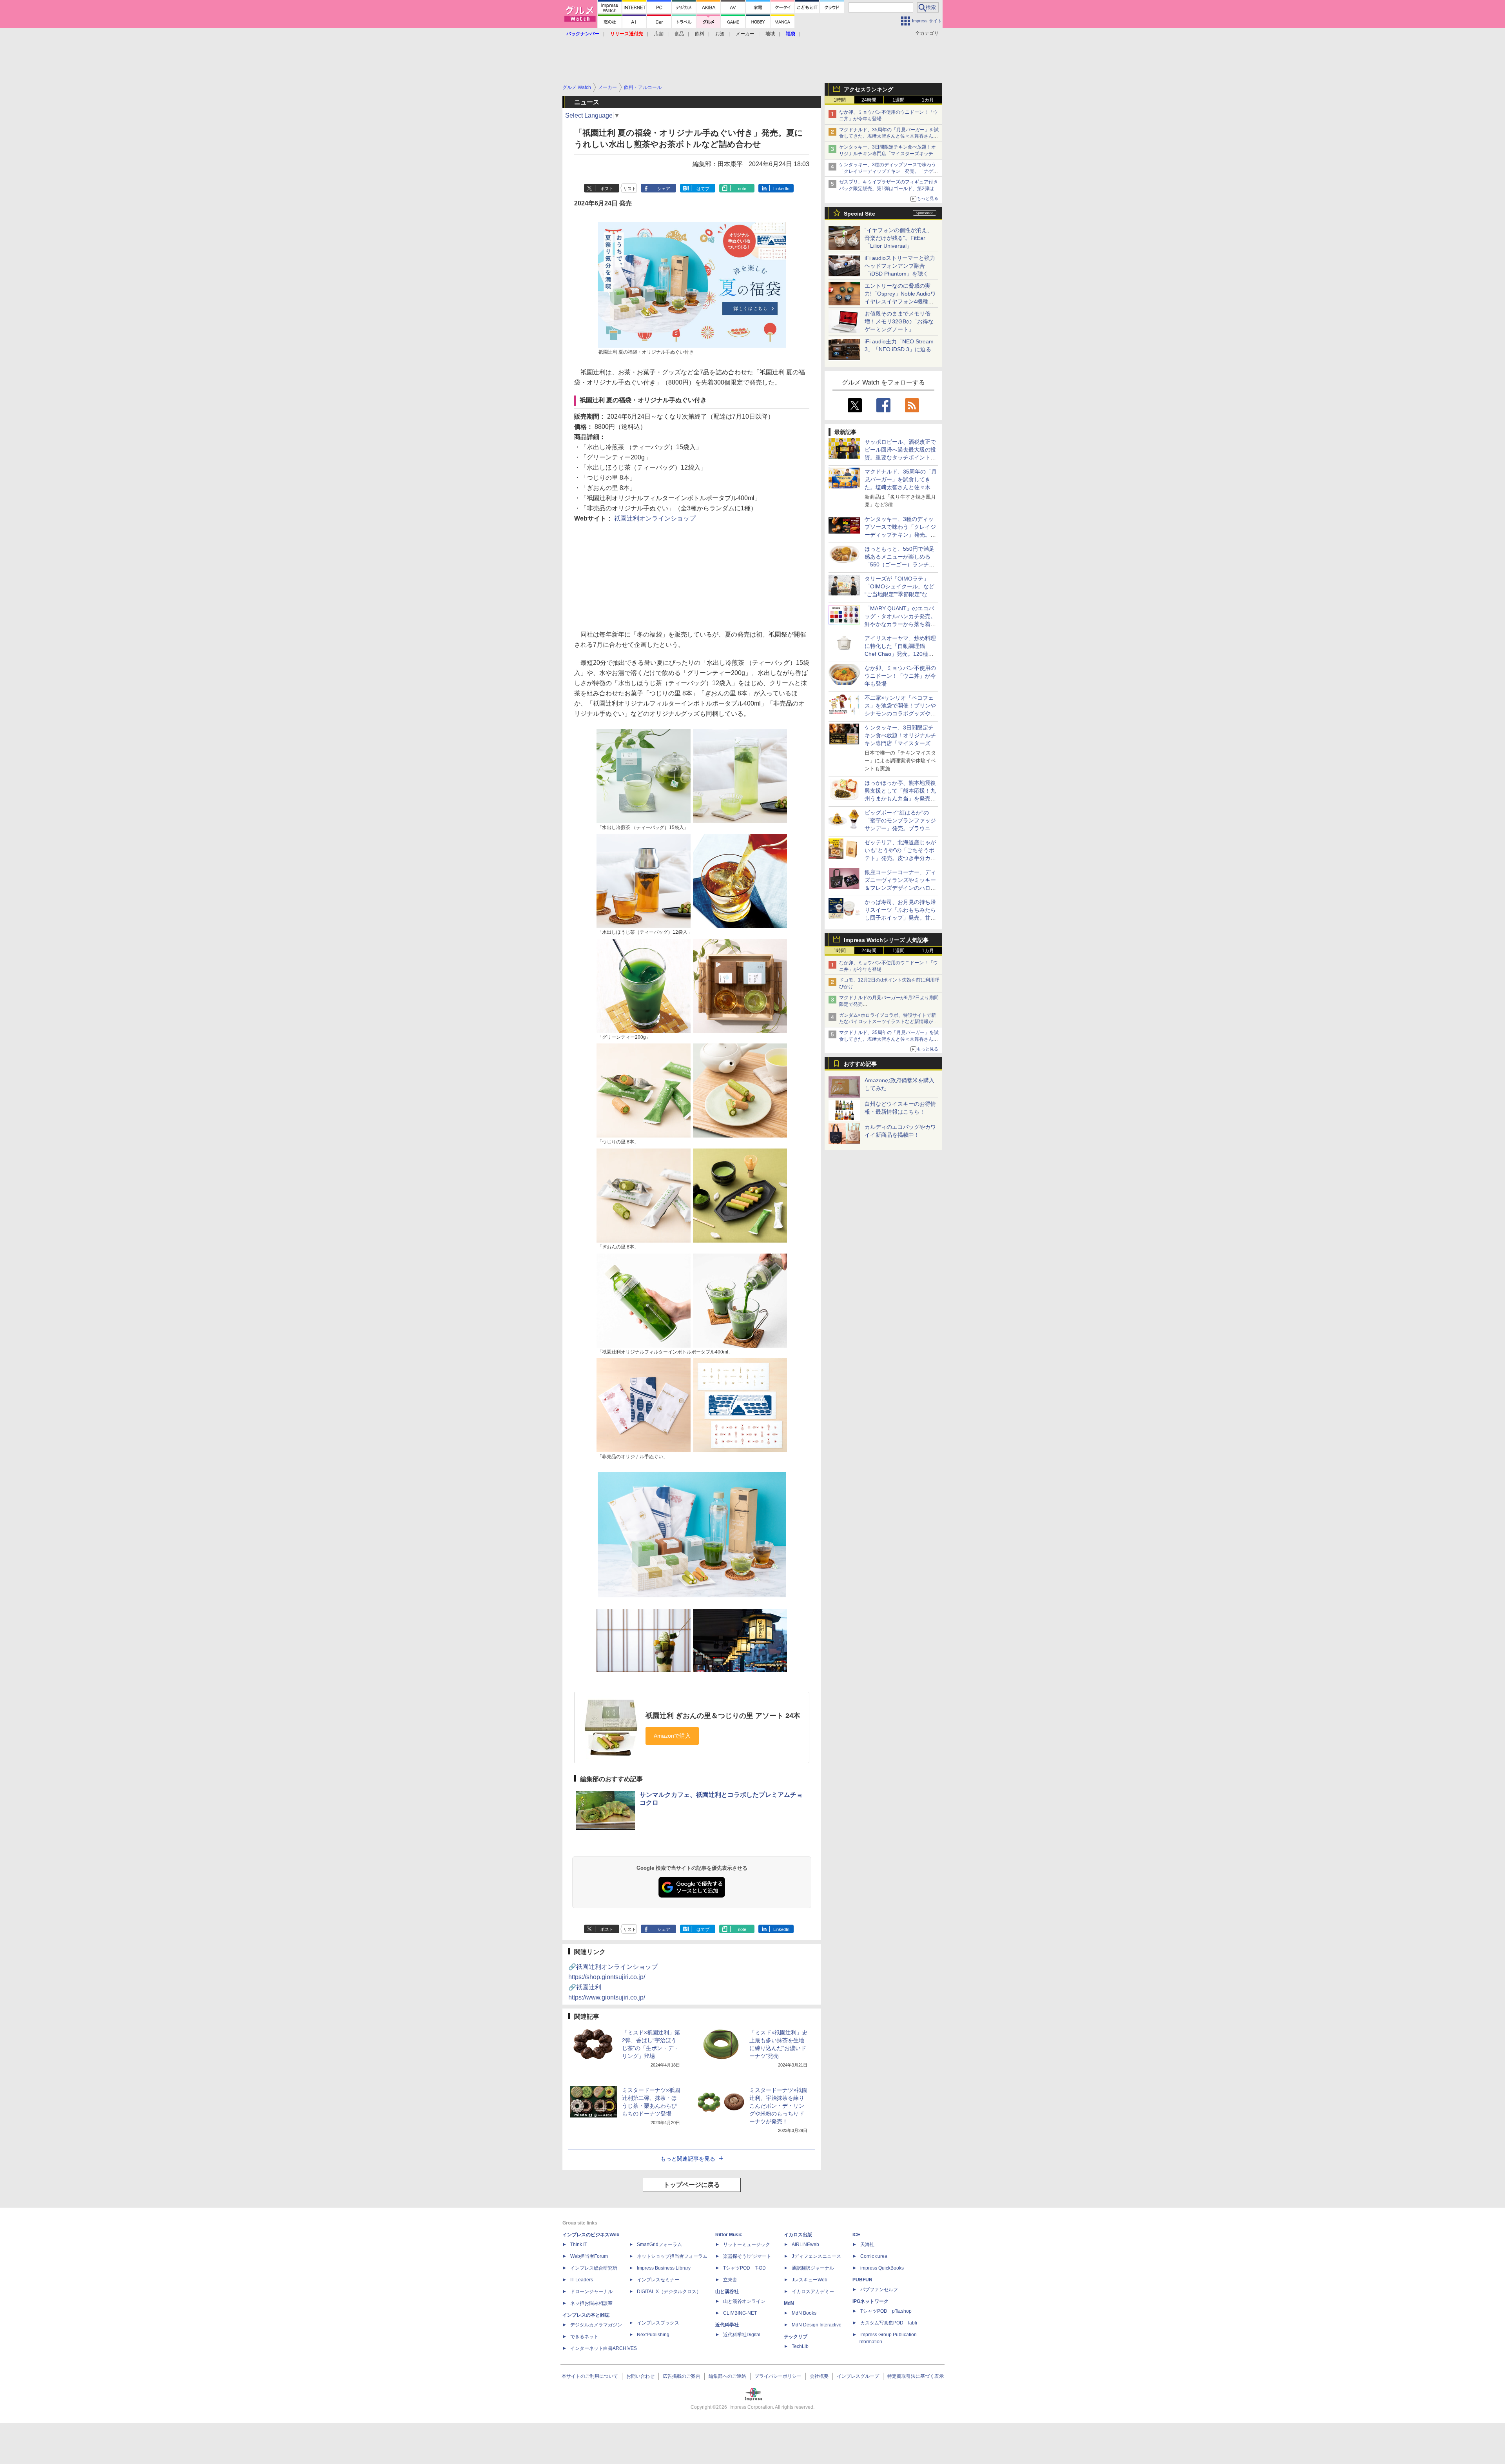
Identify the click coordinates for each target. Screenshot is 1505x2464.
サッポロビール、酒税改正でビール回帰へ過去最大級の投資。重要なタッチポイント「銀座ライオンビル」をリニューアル (900, 457)
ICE (856, 2235)
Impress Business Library (664, 2268)
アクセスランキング (869, 89)
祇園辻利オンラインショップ (655, 518)
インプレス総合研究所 (594, 2268)
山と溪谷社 (727, 2292)
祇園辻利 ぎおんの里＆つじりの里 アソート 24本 (723, 1716)
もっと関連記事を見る (688, 2159)
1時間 (840, 100)
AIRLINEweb (805, 2244)
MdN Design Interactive (817, 2325)
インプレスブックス (658, 2323)
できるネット (584, 2337)
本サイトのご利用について (590, 2376)
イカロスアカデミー (813, 2292)
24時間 (869, 100)
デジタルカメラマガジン (596, 2325)
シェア (664, 189)
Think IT (579, 2244)
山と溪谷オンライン (744, 2301)
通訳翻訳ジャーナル (813, 2268)
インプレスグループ (858, 2376)
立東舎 (730, 2280)
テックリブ (796, 2337)
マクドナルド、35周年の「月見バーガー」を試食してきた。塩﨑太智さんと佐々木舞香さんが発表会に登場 (889, 136)
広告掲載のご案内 (682, 2376)
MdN (789, 2303)
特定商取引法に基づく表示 (916, 2376)
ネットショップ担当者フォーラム (672, 2256)
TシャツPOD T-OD (744, 2268)
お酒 (720, 34)
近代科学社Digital (742, 2335)
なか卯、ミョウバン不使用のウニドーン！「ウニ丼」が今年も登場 (900, 676)
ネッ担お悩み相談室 (591, 2303)
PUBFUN (862, 2280)
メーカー (745, 34)
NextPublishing (653, 2335)
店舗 (659, 34)
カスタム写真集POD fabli (889, 2323)
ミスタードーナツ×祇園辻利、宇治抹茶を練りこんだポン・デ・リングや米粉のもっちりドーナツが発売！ (778, 2106)
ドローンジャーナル (591, 2292)
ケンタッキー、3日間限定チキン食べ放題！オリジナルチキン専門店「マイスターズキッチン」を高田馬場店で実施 (888, 154)
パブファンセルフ (879, 2290)
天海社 (867, 2244)
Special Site (859, 214)
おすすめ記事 (860, 1064)
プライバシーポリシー (778, 2376)
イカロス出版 (798, 2235)
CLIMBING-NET (740, 2313)
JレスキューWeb (810, 2280)
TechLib (800, 2346)
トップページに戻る (692, 2185)
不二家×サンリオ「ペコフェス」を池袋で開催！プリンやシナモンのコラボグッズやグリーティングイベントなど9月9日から (900, 713)
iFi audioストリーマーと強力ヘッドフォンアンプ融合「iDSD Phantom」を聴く (900, 266)
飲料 (700, 34)
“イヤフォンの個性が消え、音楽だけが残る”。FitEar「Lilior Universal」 (898, 238)
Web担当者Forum (589, 2256)
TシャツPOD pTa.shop (886, 2311)
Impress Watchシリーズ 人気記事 (886, 940)
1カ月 (928, 100)
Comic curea (874, 2256)
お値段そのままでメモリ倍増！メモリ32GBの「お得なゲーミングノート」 (899, 321)
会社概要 (819, 2376)
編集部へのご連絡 (727, 2376)
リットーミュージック (747, 2244)
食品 (679, 34)
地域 (770, 34)
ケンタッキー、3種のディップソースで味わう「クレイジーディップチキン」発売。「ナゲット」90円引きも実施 (888, 171)
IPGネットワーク (870, 2301)
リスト (630, 189)
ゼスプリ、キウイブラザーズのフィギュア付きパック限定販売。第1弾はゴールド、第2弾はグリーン (889, 189)
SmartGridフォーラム (659, 2244)
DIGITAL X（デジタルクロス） (669, 2292)
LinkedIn (781, 189)
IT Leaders (582, 2280)
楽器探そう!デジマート (747, 2256)
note (742, 189)
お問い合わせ (640, 2376)
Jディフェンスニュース (816, 2256)
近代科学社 (727, 2325)
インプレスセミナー (658, 2280)
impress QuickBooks (882, 2268)
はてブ (703, 189)
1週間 (898, 100)
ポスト (607, 189)
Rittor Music (729, 2235)
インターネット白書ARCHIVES (604, 2348)
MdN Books (804, 2313)
